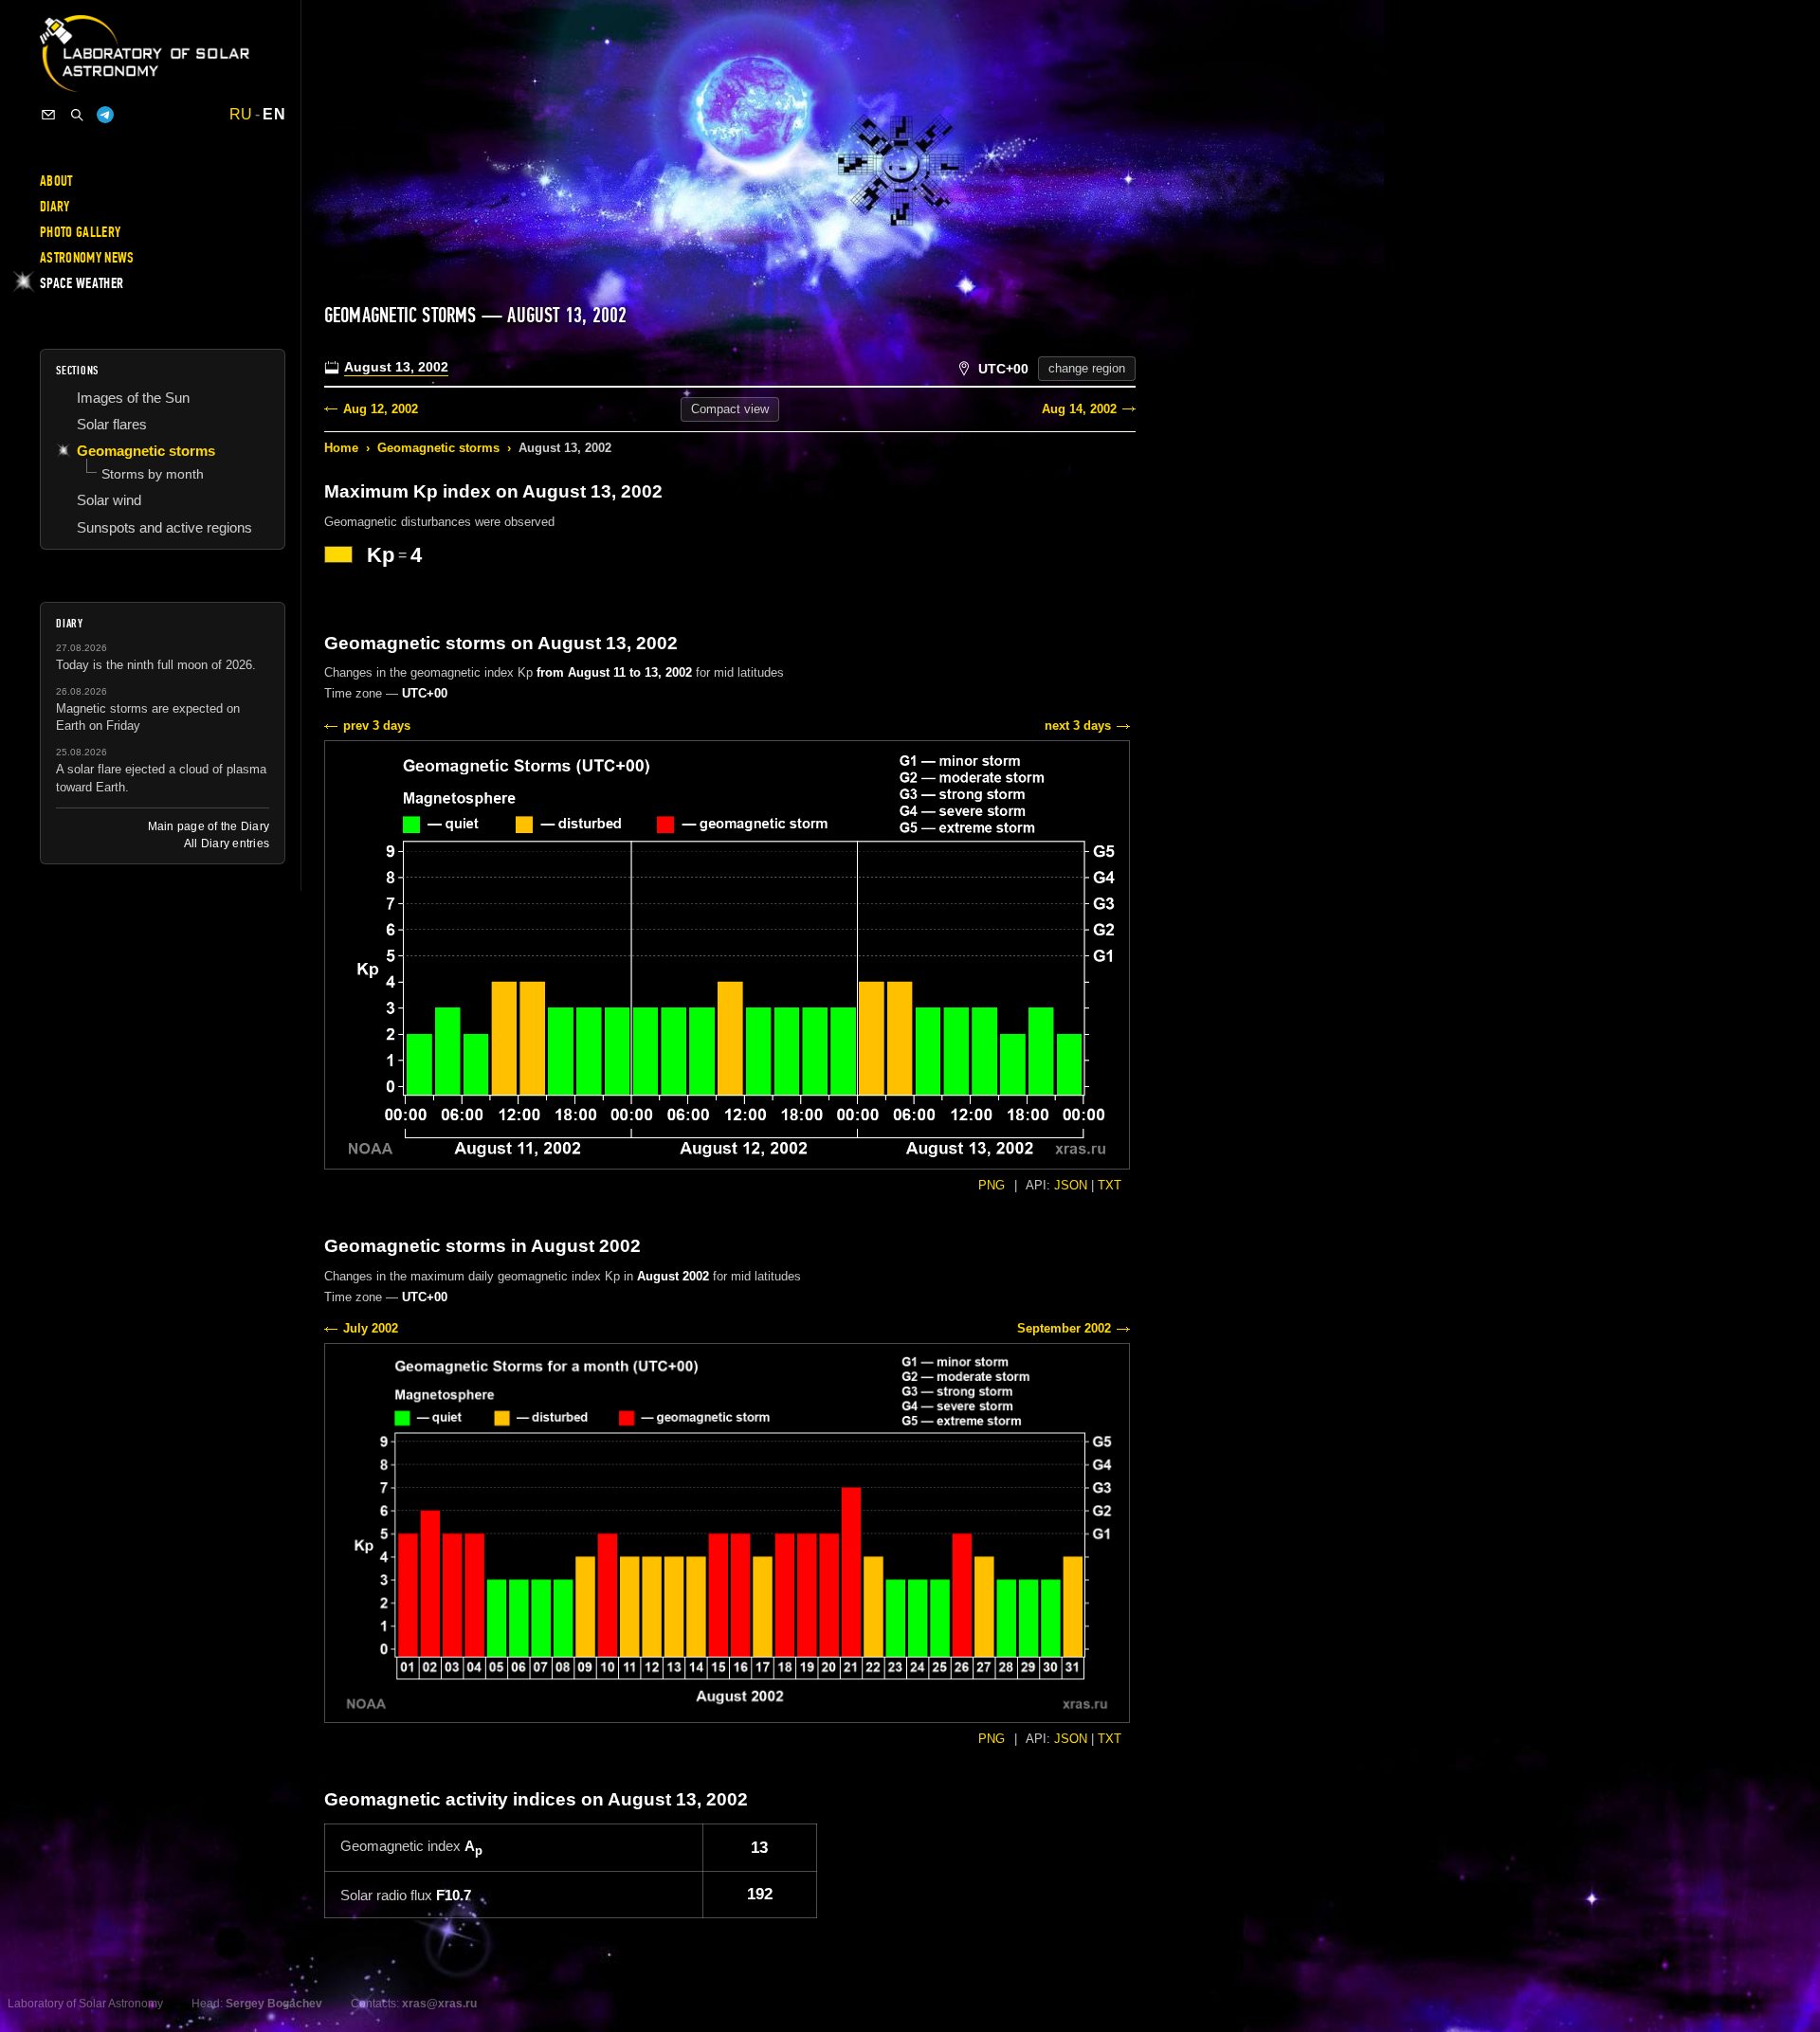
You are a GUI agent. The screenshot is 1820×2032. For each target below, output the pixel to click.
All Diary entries (227, 844)
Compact (730, 409)
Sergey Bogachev (274, 2004)
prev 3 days (377, 726)
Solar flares (112, 424)
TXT (1110, 1185)
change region (1087, 368)
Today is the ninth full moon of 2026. (156, 665)
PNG (992, 1185)
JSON (1071, 1185)
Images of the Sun (133, 398)
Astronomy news (87, 258)
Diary (55, 207)
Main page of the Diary (209, 826)
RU (241, 115)
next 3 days (1078, 726)
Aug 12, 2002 (381, 409)
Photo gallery (80, 232)
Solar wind (109, 500)
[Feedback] (48, 115)
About (56, 181)
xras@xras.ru (439, 2004)
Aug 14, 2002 (1079, 409)
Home (341, 448)
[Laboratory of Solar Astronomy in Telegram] (105, 115)
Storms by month (153, 474)
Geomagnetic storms (438, 448)
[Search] (77, 115)
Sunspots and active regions (164, 527)
